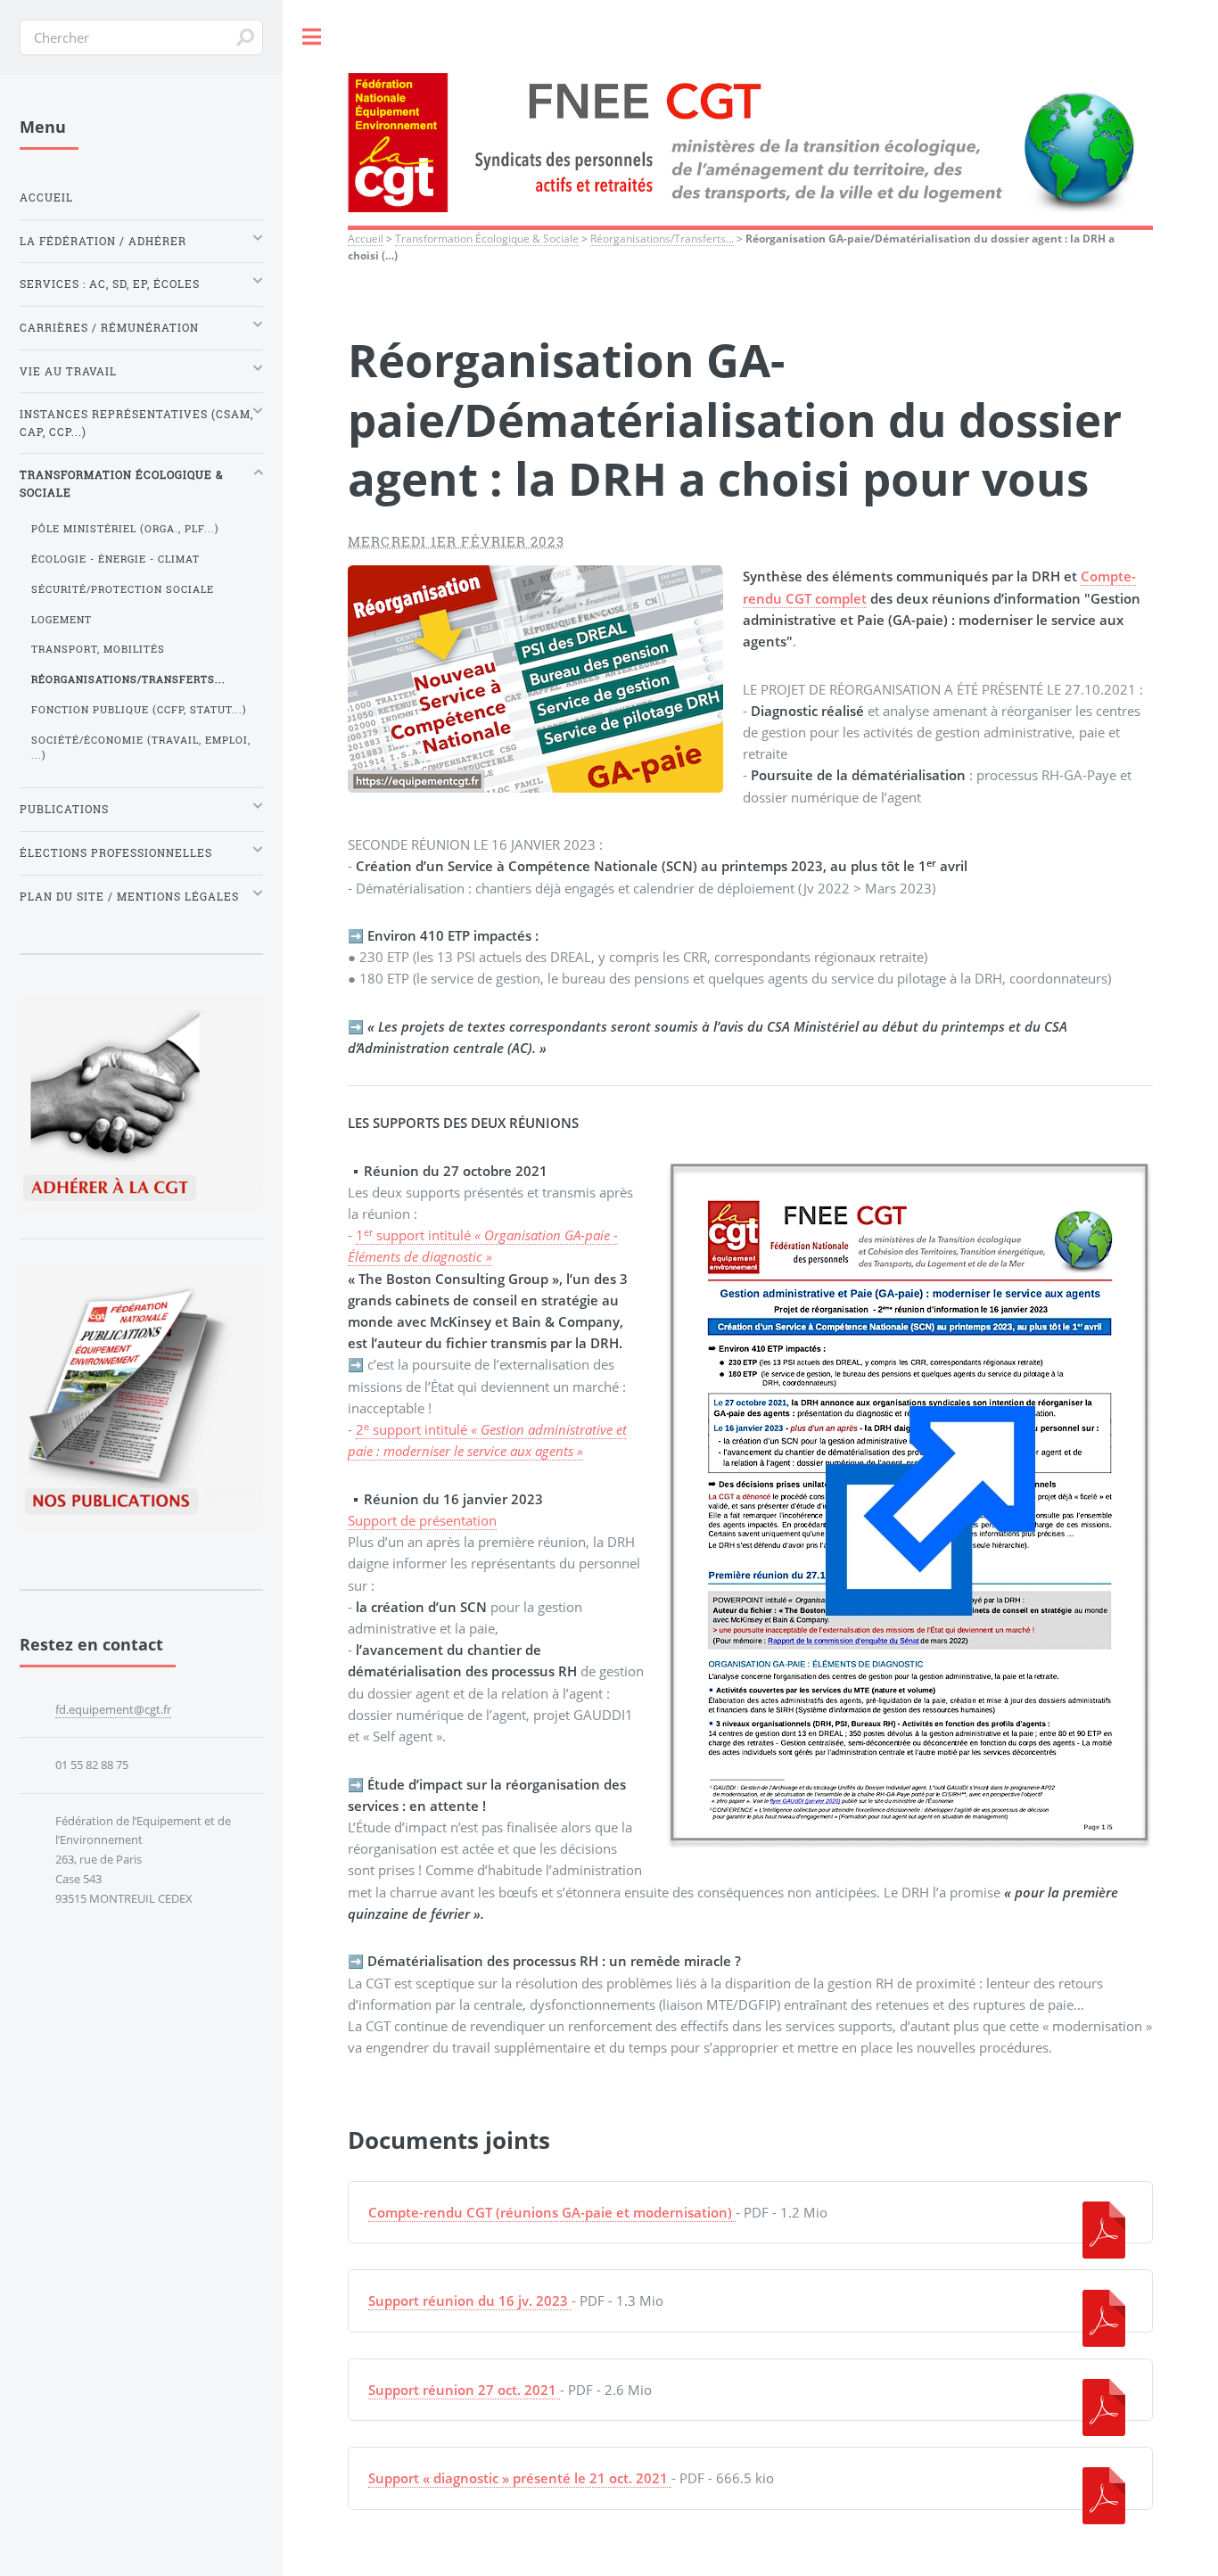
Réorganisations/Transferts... (662, 238)
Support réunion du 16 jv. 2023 (468, 2300)
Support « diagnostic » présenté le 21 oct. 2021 (518, 2478)
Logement (62, 620)
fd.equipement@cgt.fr (113, 1709)
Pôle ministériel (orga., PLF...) (125, 529)
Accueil (366, 238)
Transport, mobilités (98, 649)
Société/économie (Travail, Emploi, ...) (141, 748)
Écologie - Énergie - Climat (115, 559)
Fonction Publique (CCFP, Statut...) (139, 710)
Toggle (312, 37)
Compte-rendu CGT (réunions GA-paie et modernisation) (550, 2212)
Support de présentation (422, 1520)
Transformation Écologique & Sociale (487, 238)
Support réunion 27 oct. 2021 (462, 2390)
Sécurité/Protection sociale (123, 589)
